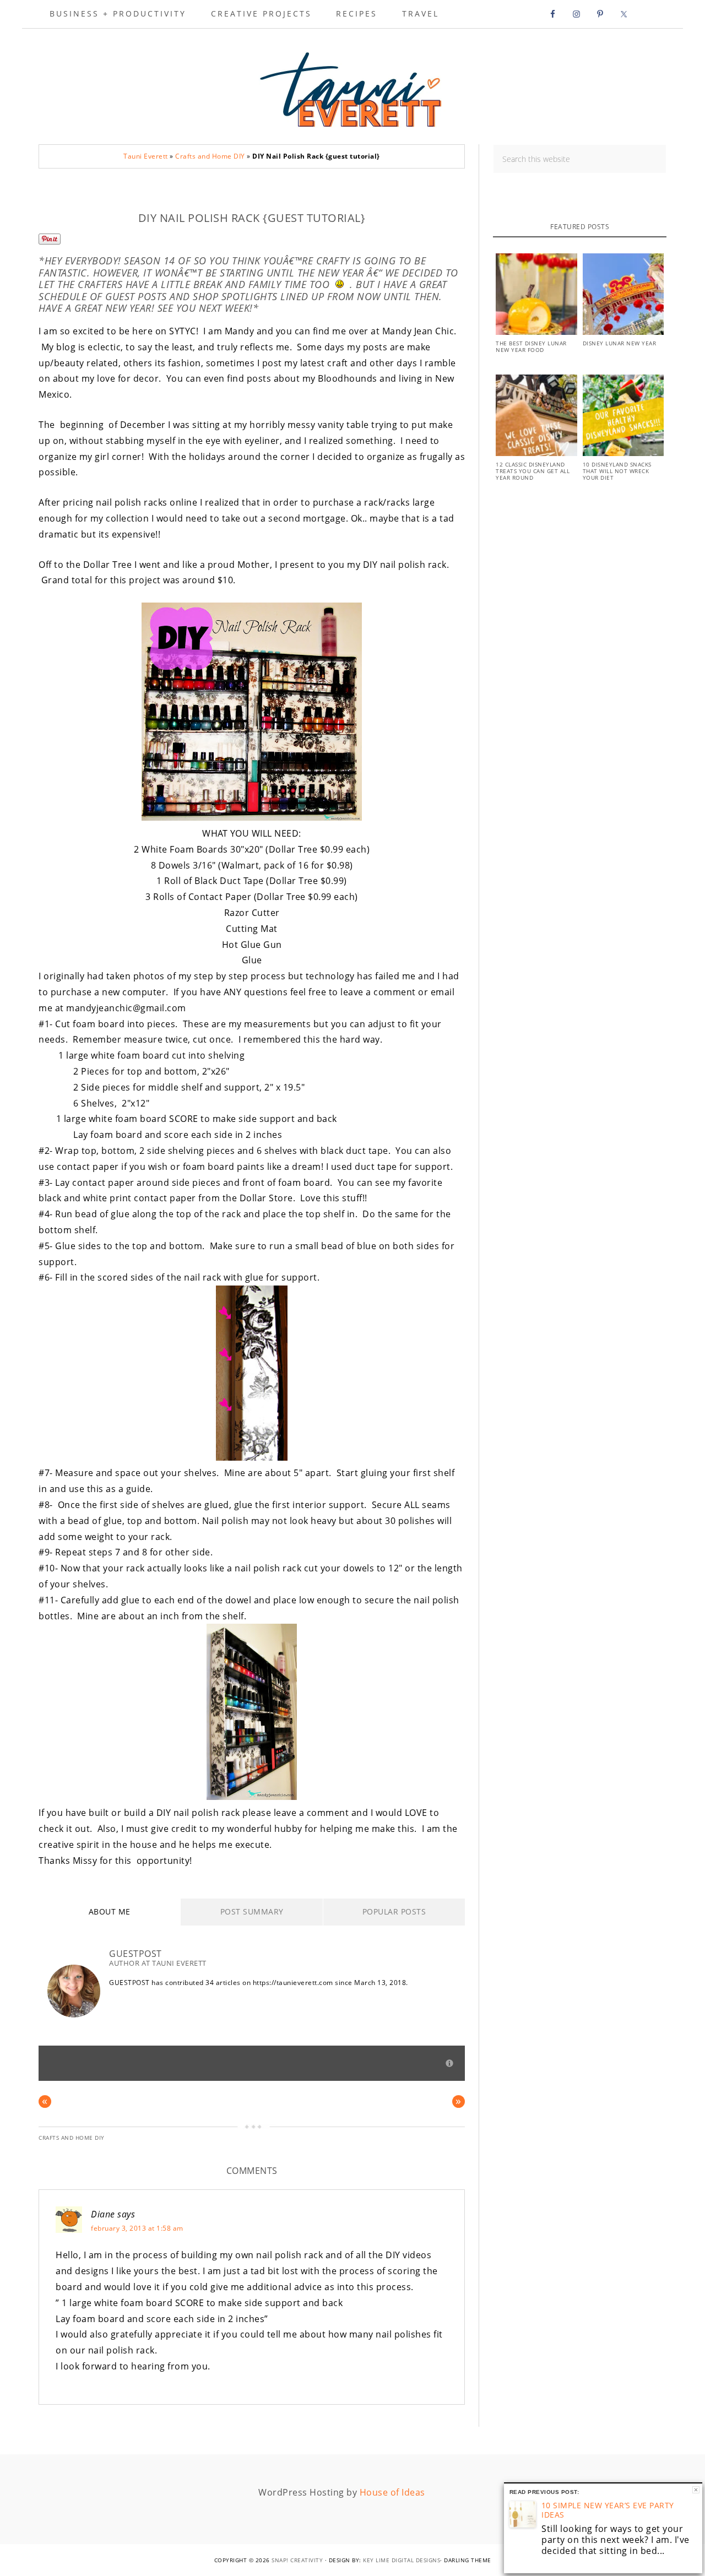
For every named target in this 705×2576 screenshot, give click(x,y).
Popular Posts (394, 1911)
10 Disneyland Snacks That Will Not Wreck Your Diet (617, 471)
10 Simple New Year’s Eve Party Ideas (608, 2510)
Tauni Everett (352, 86)
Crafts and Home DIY (210, 156)
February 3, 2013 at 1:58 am (137, 2228)
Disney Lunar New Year (620, 343)
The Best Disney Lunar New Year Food (531, 346)
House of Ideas (392, 2492)
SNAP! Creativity (297, 2560)
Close (696, 2490)
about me (110, 1911)
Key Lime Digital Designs (402, 2560)
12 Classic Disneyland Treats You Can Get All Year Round (533, 471)
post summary (252, 1911)
